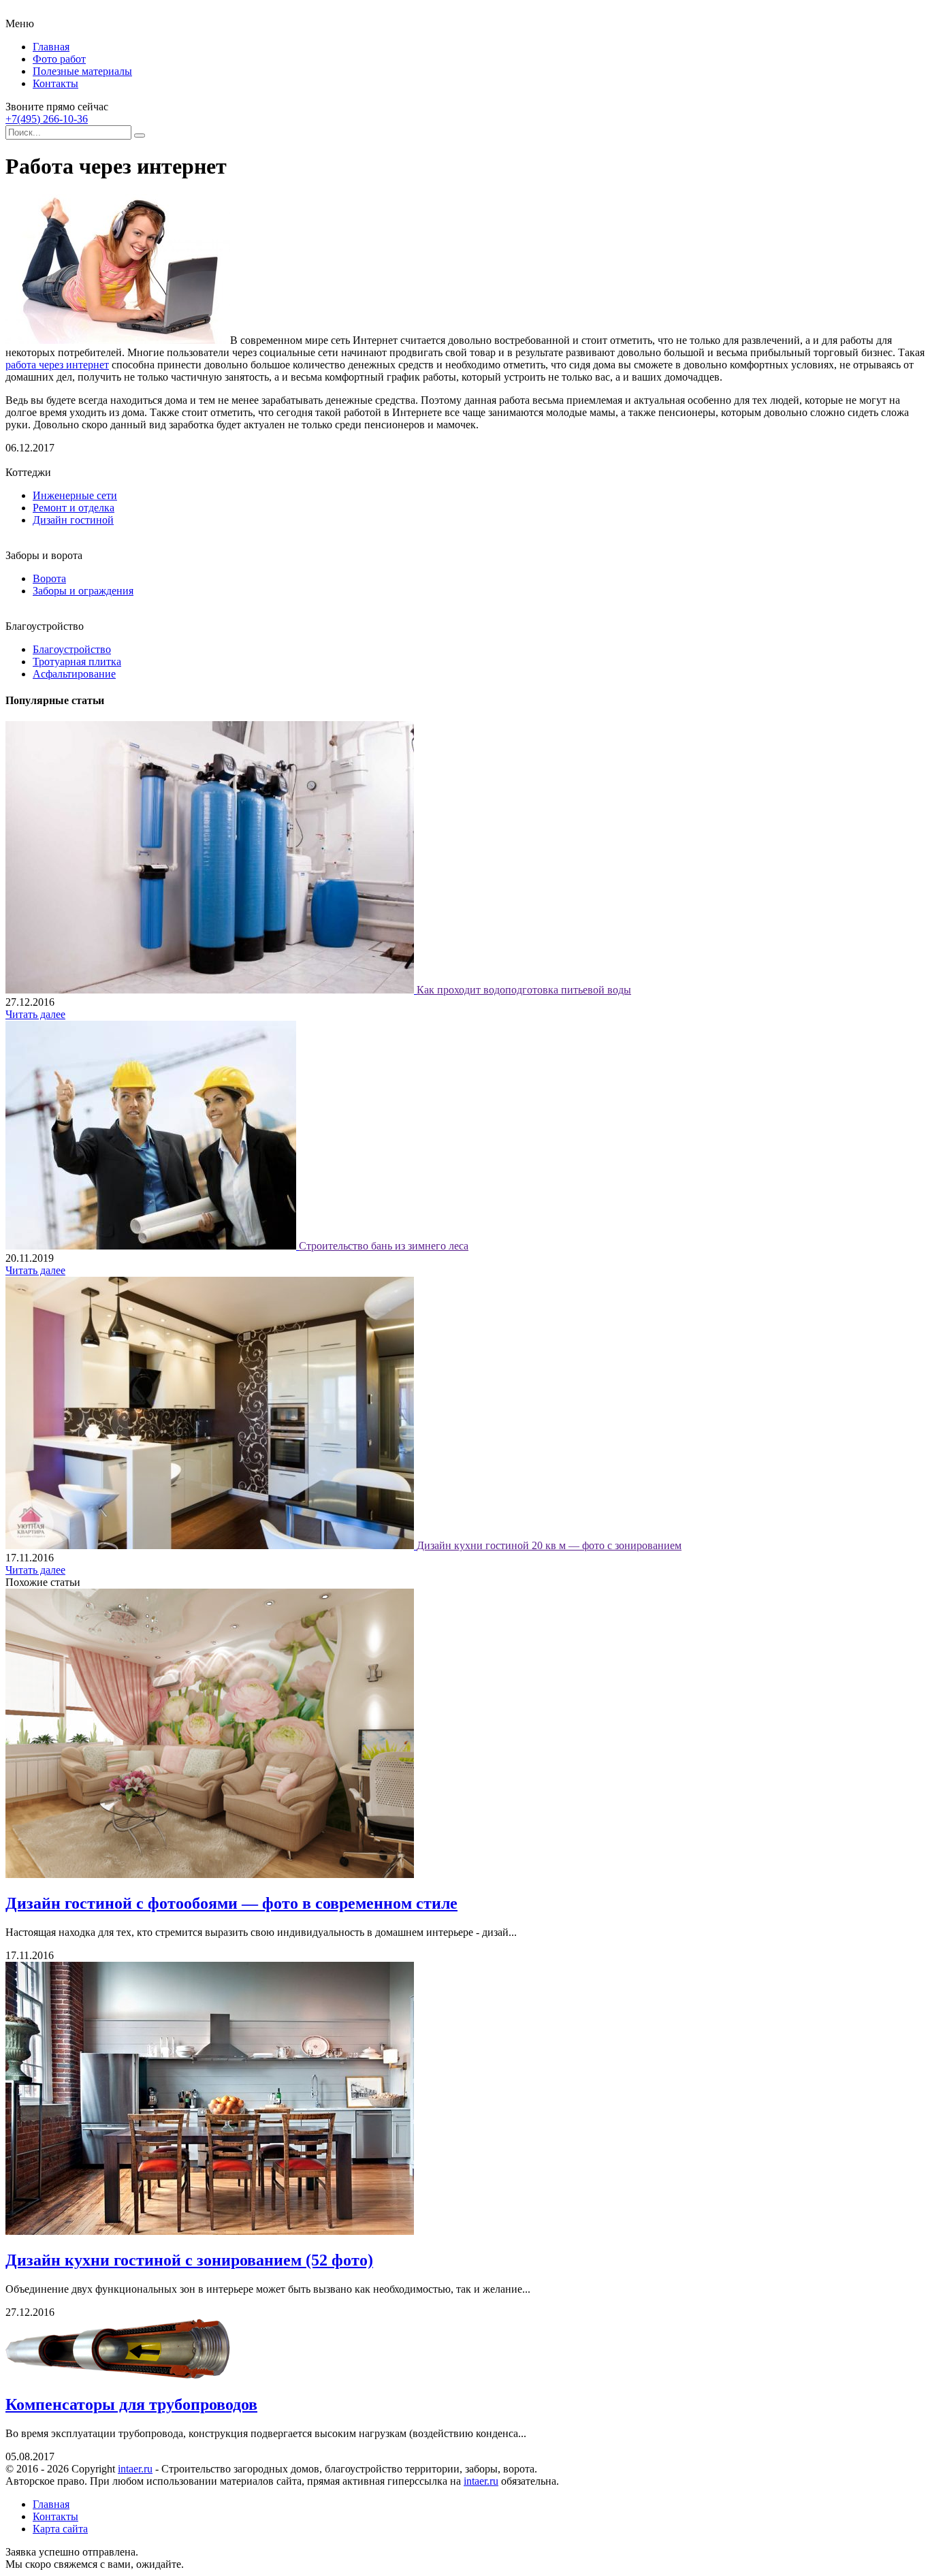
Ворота (49, 578)
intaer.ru (135, 2469)
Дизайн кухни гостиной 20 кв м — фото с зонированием (549, 1545)
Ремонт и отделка (74, 508)
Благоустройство (72, 649)
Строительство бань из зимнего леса (384, 1246)
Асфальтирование (74, 674)
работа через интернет (57, 365)
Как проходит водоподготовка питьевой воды (524, 990)
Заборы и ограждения (83, 591)
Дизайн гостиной (73, 520)
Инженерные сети (75, 495)
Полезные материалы (82, 71)
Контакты (55, 83)
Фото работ (59, 59)
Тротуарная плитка (77, 662)
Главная (51, 47)
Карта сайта (60, 2529)
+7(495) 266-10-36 (47, 119)
